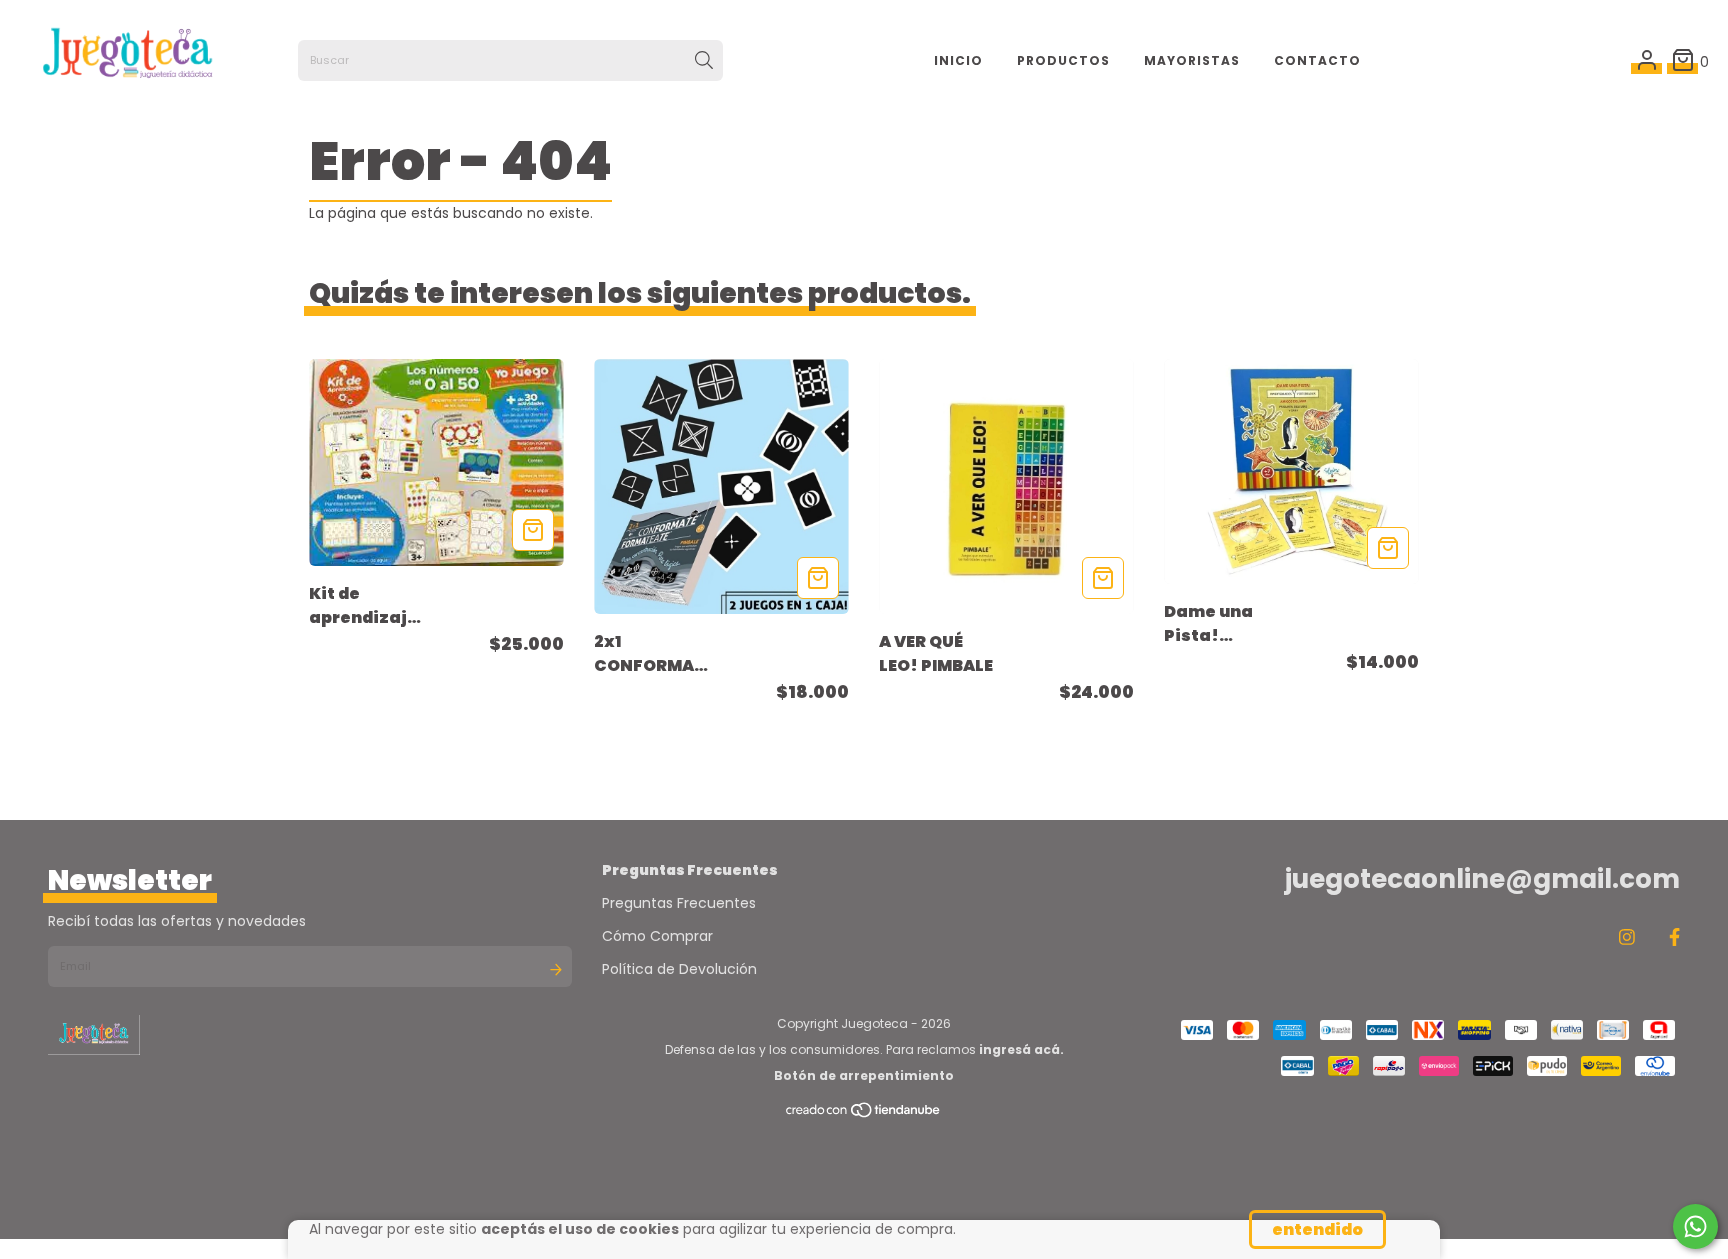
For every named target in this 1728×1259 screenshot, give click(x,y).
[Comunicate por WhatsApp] (1695, 1226)
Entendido (1317, 1229)
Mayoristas (1192, 60)
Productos (1063, 60)
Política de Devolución (679, 969)
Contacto (1317, 60)
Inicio (958, 60)
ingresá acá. (1021, 1049)
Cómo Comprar (657, 936)
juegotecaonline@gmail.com (1482, 879)
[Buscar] (704, 61)
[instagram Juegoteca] (1627, 936)
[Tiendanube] (864, 1114)
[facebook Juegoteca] (1674, 936)
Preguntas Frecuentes (679, 903)
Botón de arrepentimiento (864, 1075)
